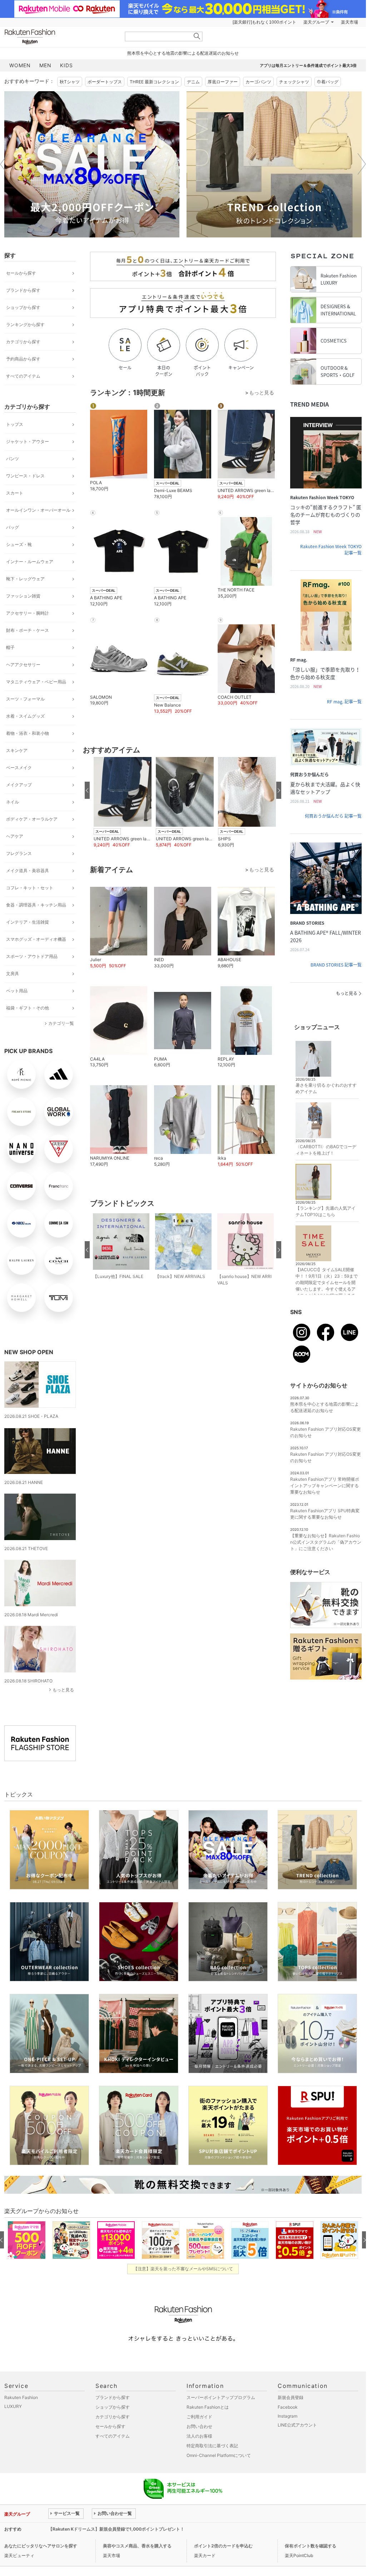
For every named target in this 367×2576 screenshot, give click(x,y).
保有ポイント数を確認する (311, 2546)
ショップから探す (23, 307)
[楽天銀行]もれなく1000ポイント (264, 22)
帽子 (10, 647)
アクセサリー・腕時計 (28, 613)
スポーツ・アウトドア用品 (32, 956)
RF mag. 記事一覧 (344, 702)
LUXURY (13, 2406)
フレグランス (19, 853)
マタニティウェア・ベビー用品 (36, 682)
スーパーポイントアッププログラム (221, 2397)
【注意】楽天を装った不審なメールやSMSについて (183, 2269)
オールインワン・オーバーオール (38, 510)
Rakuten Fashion (60, 37)
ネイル (13, 802)
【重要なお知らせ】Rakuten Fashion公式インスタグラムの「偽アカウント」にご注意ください (326, 1542)
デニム (193, 82)
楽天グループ (316, 22)
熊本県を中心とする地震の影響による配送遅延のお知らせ (183, 53)
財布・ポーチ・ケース (28, 630)
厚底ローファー (223, 82)
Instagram (287, 2416)
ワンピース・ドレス (25, 476)
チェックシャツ (294, 82)
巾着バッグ (328, 82)
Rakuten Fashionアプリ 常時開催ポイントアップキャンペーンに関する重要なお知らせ (325, 1486)
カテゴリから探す (23, 342)
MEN (45, 65)
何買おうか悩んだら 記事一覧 (333, 816)
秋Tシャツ (70, 82)
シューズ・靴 (19, 544)
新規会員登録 (291, 2397)
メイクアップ (19, 785)
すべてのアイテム (23, 376)
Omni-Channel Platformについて (219, 2455)
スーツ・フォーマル (25, 699)
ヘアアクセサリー (23, 665)
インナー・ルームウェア (30, 562)
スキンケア (17, 750)
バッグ (13, 527)
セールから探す (21, 273)
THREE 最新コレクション (154, 82)
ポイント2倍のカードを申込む (223, 2546)
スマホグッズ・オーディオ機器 (36, 939)
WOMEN (20, 65)
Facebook (288, 2407)
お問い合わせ (199, 2426)
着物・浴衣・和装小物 (28, 733)
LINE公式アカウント (297, 2425)
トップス (15, 424)
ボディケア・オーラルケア (32, 819)
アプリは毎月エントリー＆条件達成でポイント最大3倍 (308, 65)
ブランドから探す (23, 290)
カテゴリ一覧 (61, 1023)
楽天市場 (349, 22)
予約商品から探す (23, 359)
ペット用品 (17, 991)
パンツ (13, 459)
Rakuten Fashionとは (208, 2407)
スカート (15, 493)
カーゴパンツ (258, 82)
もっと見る (63, 1690)
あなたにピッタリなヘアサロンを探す (41, 2546)
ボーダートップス (105, 82)
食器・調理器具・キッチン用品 (36, 905)
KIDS (66, 65)
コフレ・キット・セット (30, 888)
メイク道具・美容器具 (28, 871)
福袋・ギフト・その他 (28, 1008)
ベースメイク (19, 768)
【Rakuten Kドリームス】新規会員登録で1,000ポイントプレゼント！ (116, 2529)
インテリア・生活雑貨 (28, 922)
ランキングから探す (25, 325)
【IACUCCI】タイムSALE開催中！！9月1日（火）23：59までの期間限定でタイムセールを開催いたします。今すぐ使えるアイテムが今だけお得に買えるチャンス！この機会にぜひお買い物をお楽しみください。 (327, 1289)
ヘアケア (15, 836)
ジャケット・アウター (28, 441)
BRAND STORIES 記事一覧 (336, 965)
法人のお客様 (199, 2436)
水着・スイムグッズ (25, 716)
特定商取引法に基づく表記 (212, 2446)
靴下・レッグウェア (25, 579)
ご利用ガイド (199, 2417)
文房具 (13, 974)
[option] (92, 164)
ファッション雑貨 (23, 596)
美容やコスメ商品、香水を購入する (137, 2546)
